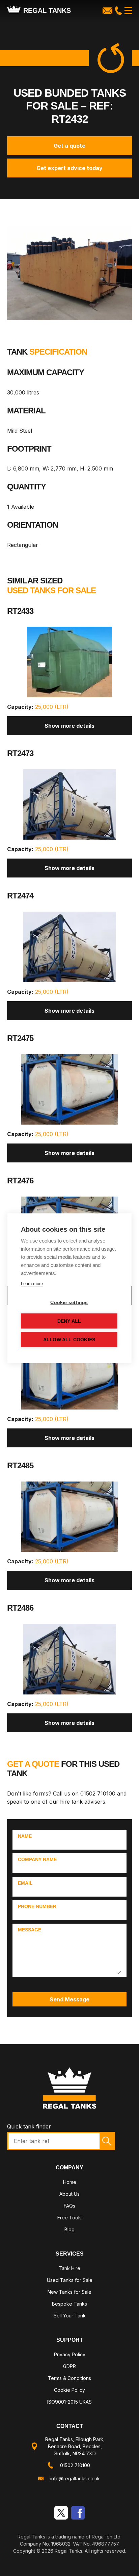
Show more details (69, 726)
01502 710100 (98, 1793)
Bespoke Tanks (69, 2304)
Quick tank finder (29, 2126)
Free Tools (69, 2218)
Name (25, 1836)
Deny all (69, 1321)
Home (70, 2182)
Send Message (69, 1999)
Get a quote (69, 146)
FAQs (69, 2206)
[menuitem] (70, 2183)
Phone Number (37, 1906)
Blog (69, 2229)
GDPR (69, 2366)
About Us (69, 2194)
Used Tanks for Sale (70, 2280)
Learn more (32, 1283)
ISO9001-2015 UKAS (69, 2402)
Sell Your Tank (70, 2316)
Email (25, 1883)
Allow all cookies (69, 1339)
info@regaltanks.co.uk (75, 2478)
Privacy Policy (70, 2354)
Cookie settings (69, 1302)
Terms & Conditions (69, 2378)
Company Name (37, 1859)
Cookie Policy (69, 2390)
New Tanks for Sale (69, 2292)
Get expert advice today (69, 168)
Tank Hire (69, 2268)
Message (30, 1930)
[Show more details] (70, 665)
